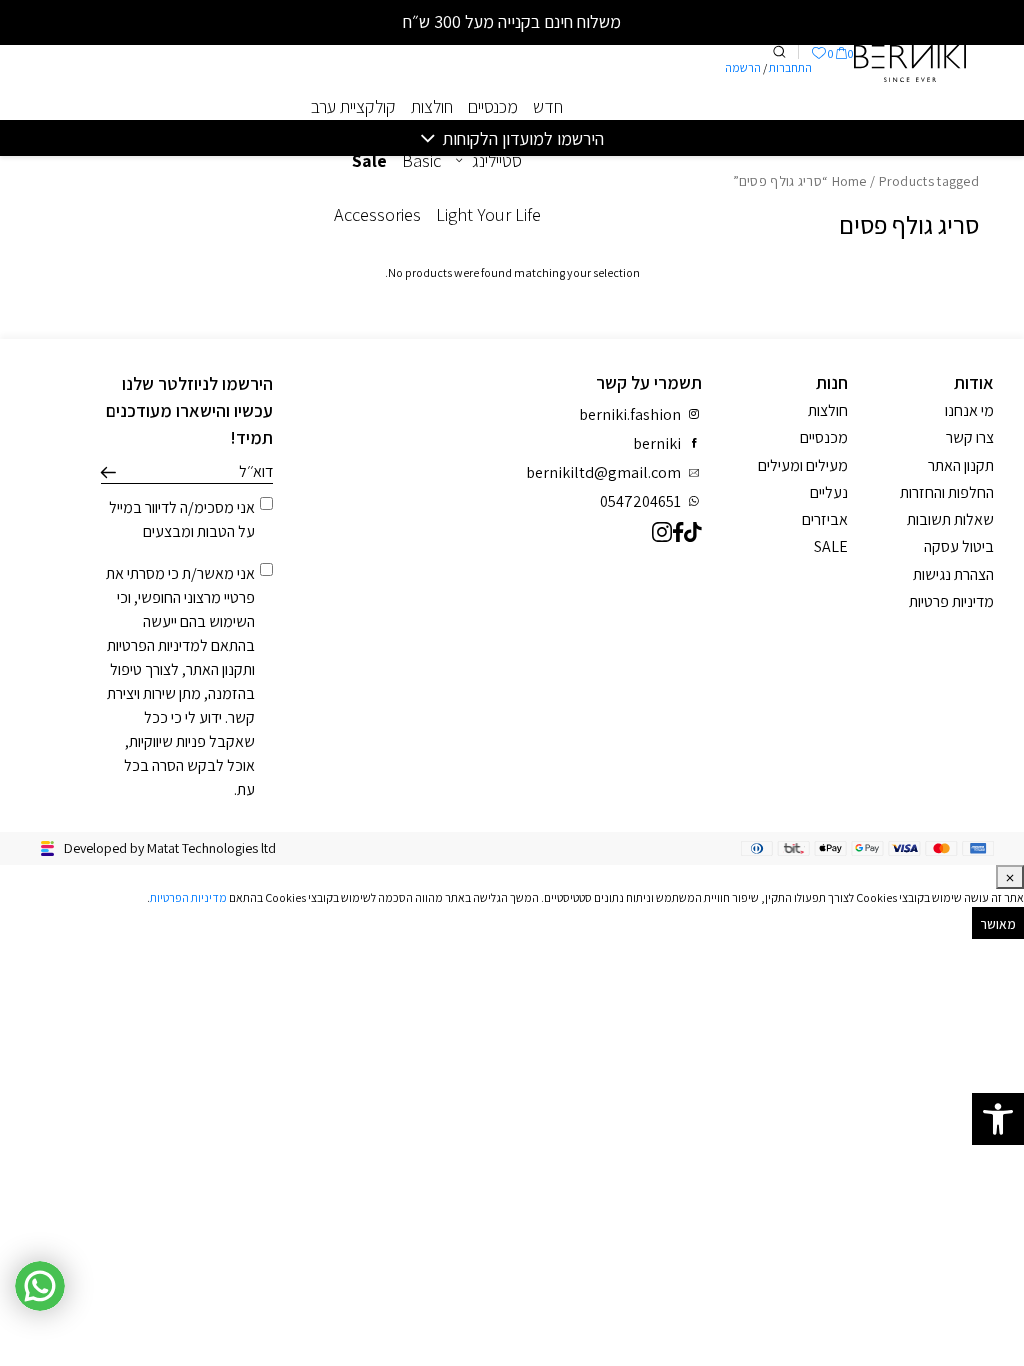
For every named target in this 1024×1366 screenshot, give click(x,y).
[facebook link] (678, 531)
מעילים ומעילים (803, 465)
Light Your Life (488, 214)
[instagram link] (662, 531)
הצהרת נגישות (953, 574)
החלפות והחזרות (947, 492)
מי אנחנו (969, 410)
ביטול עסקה (959, 546)
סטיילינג (497, 160)
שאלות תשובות (950, 519)
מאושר (998, 924)
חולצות (432, 106)
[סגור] (1010, 877)
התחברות (790, 67)
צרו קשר (970, 437)
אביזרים (825, 519)
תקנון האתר (219, 669)
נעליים (829, 492)
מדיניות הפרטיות (153, 645)
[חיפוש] (779, 52)
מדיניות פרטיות (951, 601)
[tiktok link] (693, 531)
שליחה (108, 473)
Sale (369, 160)
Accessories (377, 214)
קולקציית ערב (353, 106)
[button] (998, 1119)
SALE (831, 546)
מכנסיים (493, 106)
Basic (421, 160)
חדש (548, 106)
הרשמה (743, 67)
